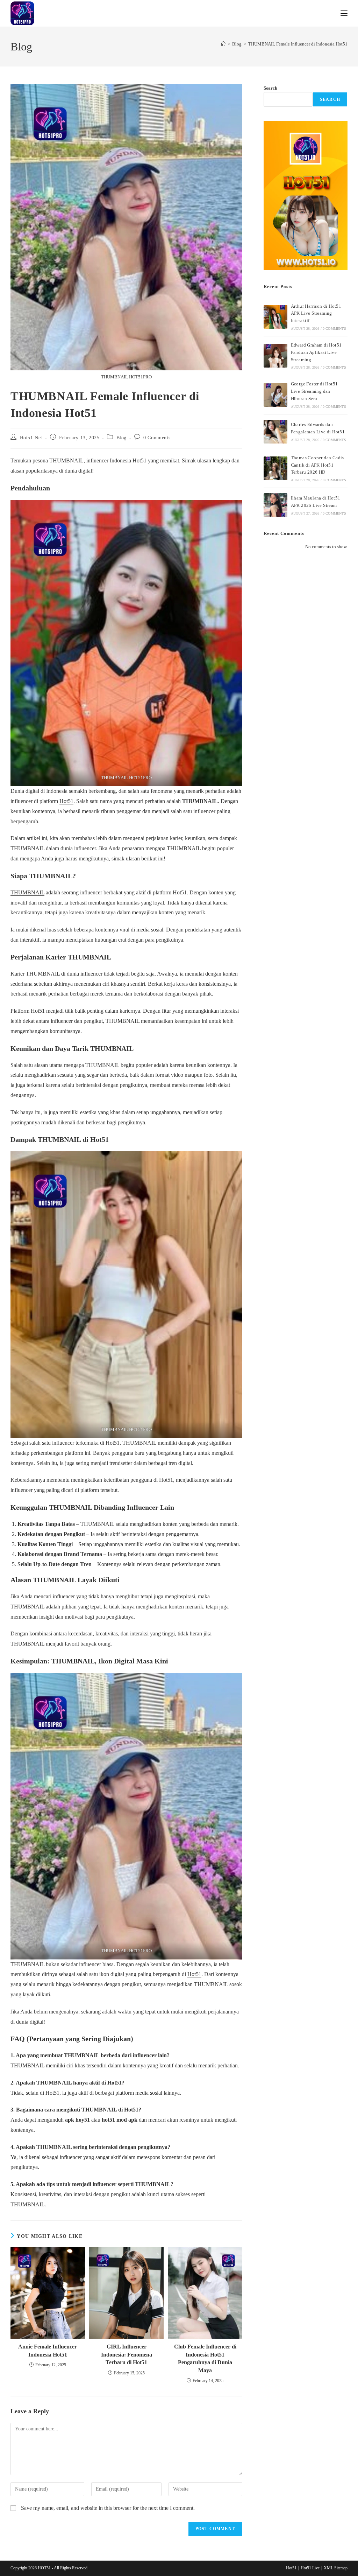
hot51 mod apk (120, 2120)
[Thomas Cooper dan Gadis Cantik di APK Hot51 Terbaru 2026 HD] (275, 468)
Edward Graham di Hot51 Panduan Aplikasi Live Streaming (316, 352)
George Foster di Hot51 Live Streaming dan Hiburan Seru (314, 391)
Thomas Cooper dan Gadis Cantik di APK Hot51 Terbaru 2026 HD (317, 465)
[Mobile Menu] (344, 13)
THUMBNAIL (27, 892)
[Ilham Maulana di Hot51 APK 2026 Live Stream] (275, 505)
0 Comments (157, 438)
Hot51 (66, 801)
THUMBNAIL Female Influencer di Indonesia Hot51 (298, 44)
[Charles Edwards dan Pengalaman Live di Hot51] (275, 432)
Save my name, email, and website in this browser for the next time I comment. (108, 2508)
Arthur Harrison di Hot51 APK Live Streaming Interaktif (316, 313)
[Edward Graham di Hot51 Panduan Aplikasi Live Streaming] (275, 356)
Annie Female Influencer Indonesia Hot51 (48, 2350)
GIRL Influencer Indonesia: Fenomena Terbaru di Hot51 (127, 2354)
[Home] (223, 44)
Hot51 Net (31, 438)
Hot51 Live (310, 2568)
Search (270, 88)
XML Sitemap (336, 2568)
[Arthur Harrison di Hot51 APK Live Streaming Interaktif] (275, 317)
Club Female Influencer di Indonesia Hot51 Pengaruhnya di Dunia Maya (205, 2358)
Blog (121, 438)
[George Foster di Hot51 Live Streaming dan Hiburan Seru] (275, 395)
